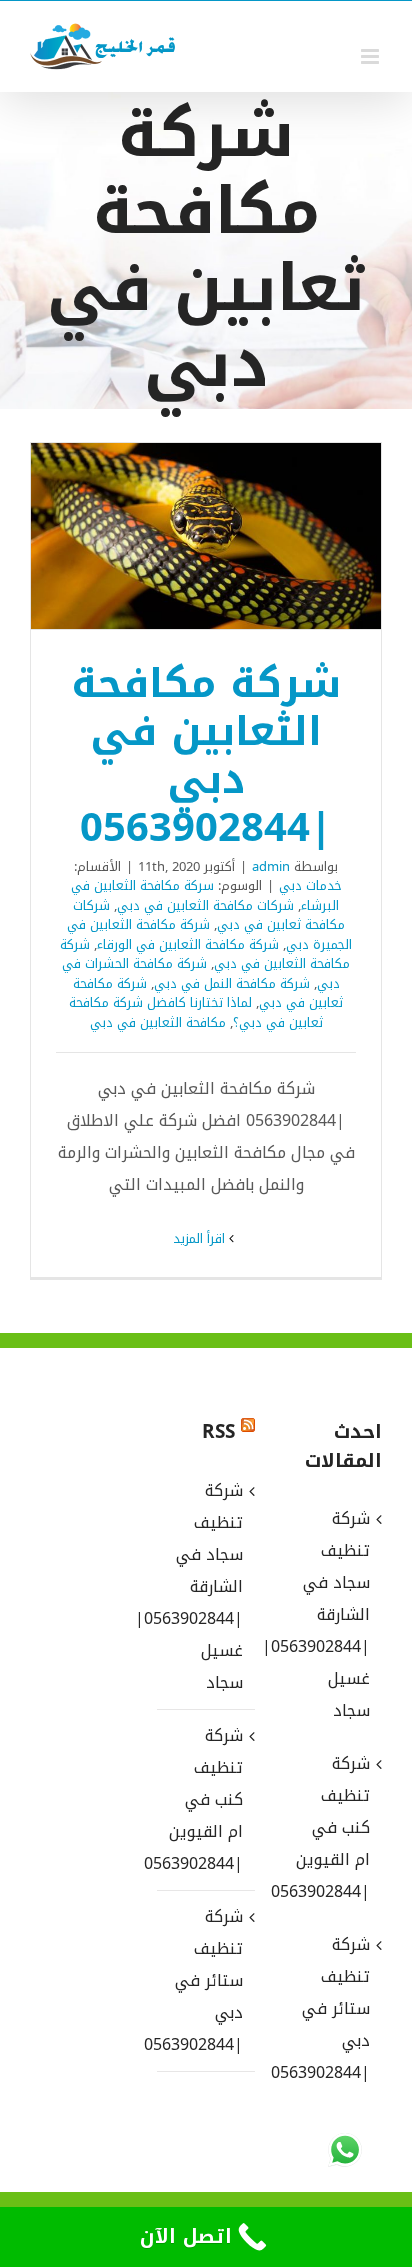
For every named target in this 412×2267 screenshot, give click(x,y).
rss (218, 1432)
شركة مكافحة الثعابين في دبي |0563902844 (233, 536)
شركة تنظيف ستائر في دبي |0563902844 (204, 1980)
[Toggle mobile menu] (371, 56)
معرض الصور (180, 536)
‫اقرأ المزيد (201, 1238)
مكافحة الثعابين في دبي (158, 1022)
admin (271, 866)
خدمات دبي (310, 885)
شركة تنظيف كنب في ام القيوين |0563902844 (204, 1799)
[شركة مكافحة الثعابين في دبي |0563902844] (206, 536)
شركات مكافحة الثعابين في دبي (205, 905)
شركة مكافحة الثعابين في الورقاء (188, 944)
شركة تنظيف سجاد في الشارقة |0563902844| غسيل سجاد (204, 1586)
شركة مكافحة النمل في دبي (232, 983)
